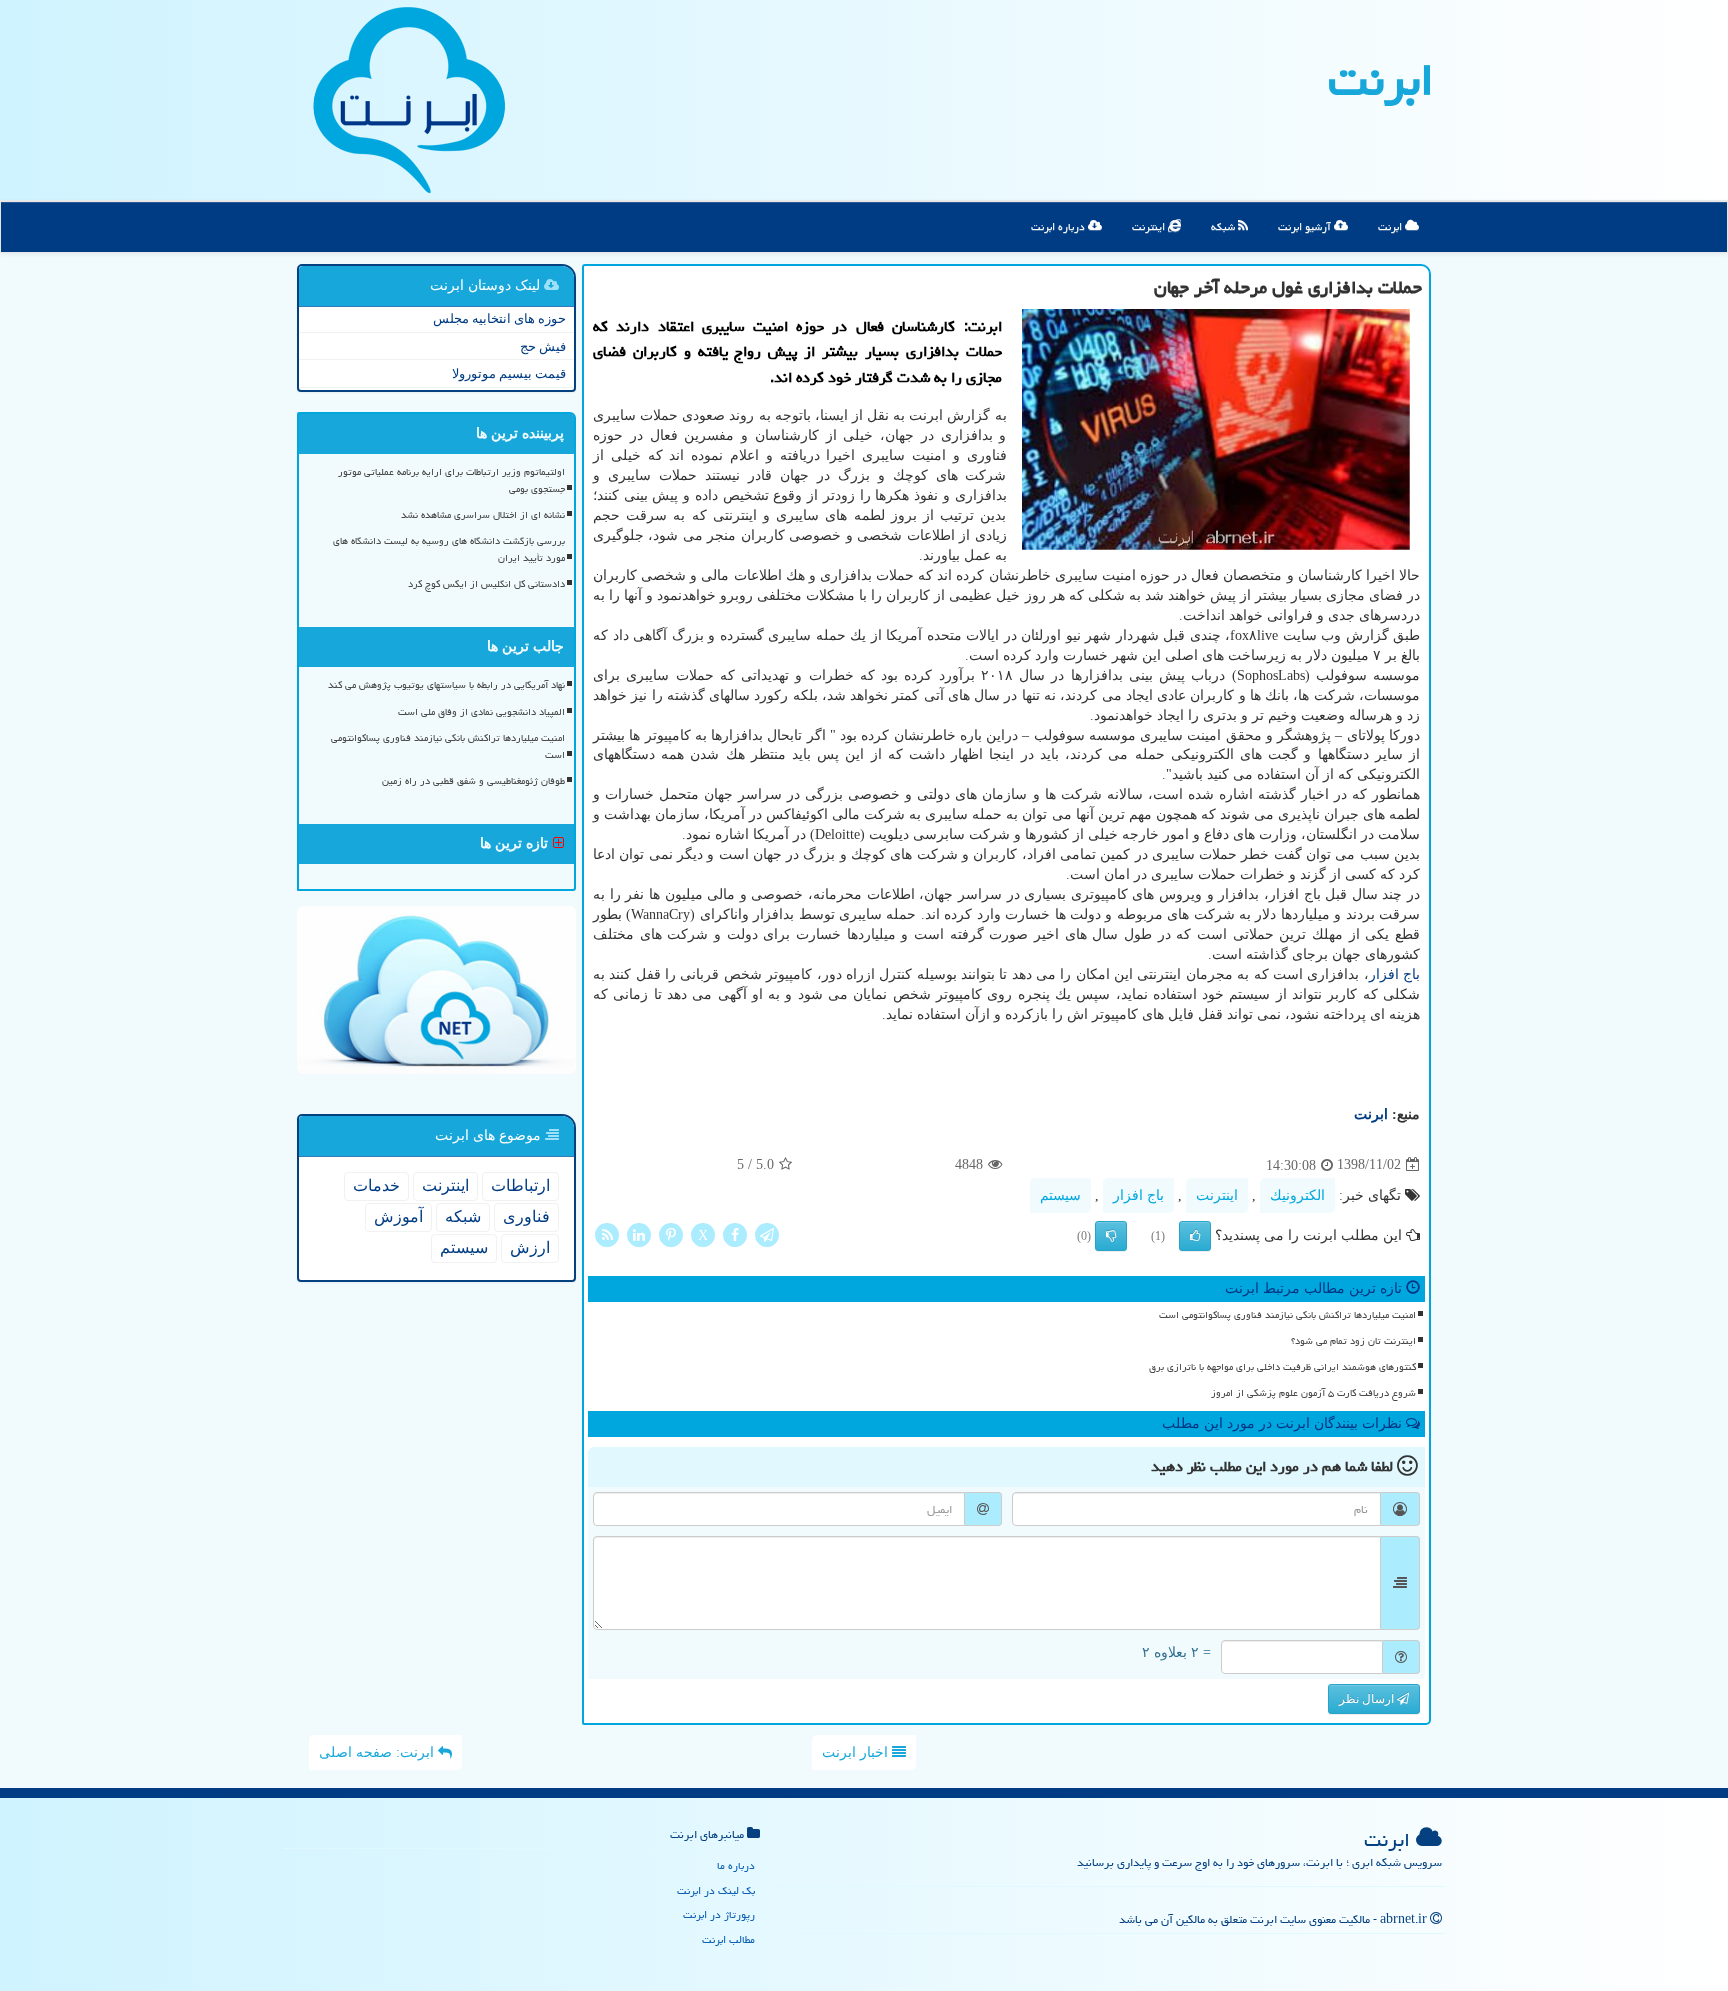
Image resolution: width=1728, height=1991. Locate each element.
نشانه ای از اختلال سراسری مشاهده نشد (483, 515)
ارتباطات (520, 1185)
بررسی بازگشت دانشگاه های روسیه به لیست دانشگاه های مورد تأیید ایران (449, 549)
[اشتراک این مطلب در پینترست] (671, 1233)
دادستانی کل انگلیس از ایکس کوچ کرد (486, 584)
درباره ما (736, 1865)
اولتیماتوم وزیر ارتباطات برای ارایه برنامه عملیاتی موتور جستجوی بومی (451, 480)
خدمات (376, 1185)
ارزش (530, 1247)
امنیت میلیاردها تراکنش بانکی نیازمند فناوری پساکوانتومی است (1287, 1315)
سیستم (1060, 1195)
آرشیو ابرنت (1306, 226)
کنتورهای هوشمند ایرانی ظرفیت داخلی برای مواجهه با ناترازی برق (1282, 1367)
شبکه (1224, 226)
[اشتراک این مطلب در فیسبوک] (735, 1233)
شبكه (463, 1216)
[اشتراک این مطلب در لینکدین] (639, 1233)
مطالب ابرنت (728, 1939)
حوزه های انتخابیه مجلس (499, 318)
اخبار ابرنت (857, 1752)
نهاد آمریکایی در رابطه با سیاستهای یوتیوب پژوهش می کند (446, 685)
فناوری (526, 1216)
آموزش (398, 1216)
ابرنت (1381, 80)
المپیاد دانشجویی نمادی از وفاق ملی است (481, 712)
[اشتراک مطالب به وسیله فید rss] (607, 1233)
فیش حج (543, 346)
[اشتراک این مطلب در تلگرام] (767, 1233)
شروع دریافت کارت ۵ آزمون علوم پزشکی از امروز (1313, 1393)
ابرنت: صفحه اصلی (378, 1752)
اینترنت (1150, 226)
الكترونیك (1297, 1195)
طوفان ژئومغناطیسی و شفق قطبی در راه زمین (473, 781)
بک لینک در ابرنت (716, 1890)
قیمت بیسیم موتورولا (509, 373)
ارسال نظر (1368, 1699)
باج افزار (1394, 974)
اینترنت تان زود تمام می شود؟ (1353, 1341)
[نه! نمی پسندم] (1111, 1236)
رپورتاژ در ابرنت (719, 1914)
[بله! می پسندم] (1195, 1236)
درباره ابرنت (1059, 226)
